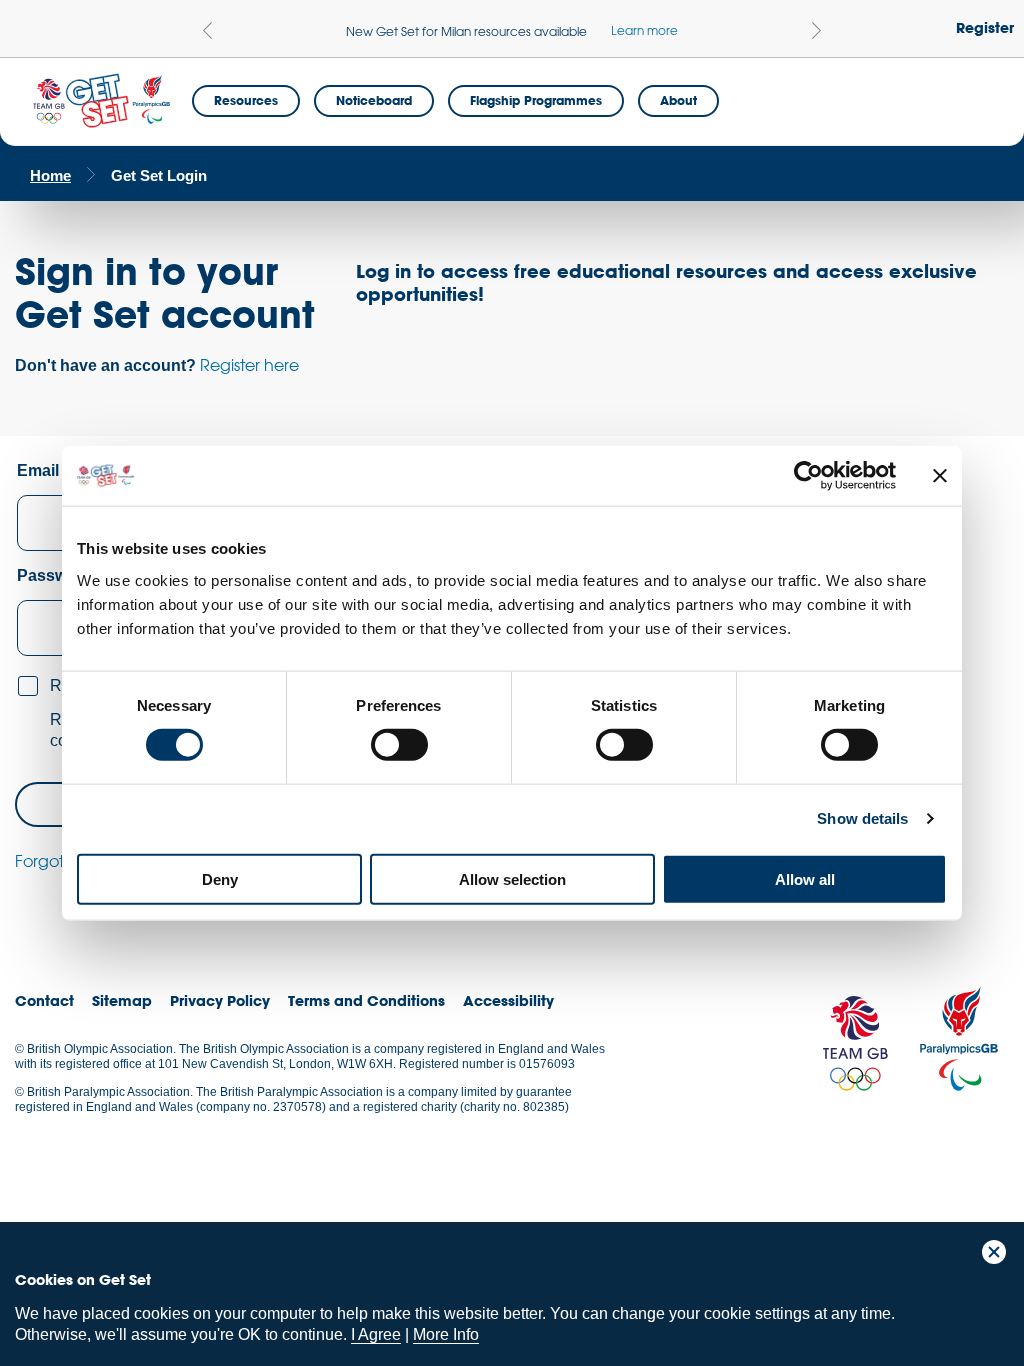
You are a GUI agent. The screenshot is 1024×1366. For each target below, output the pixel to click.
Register (985, 27)
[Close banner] (940, 476)
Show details (862, 818)
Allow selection (512, 878)
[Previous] (207, 30)
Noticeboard (374, 100)
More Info (446, 1334)
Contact (44, 1000)
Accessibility (508, 1000)
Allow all (805, 878)
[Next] (816, 30)
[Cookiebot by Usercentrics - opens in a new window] (808, 476)
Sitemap (122, 1000)
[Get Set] (101, 101)
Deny (220, 878)
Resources (246, 100)
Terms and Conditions (366, 1000)
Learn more (644, 30)
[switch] (399, 745)
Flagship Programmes (536, 100)
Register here (249, 365)
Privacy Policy (220, 1000)
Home (50, 175)
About (678, 100)
